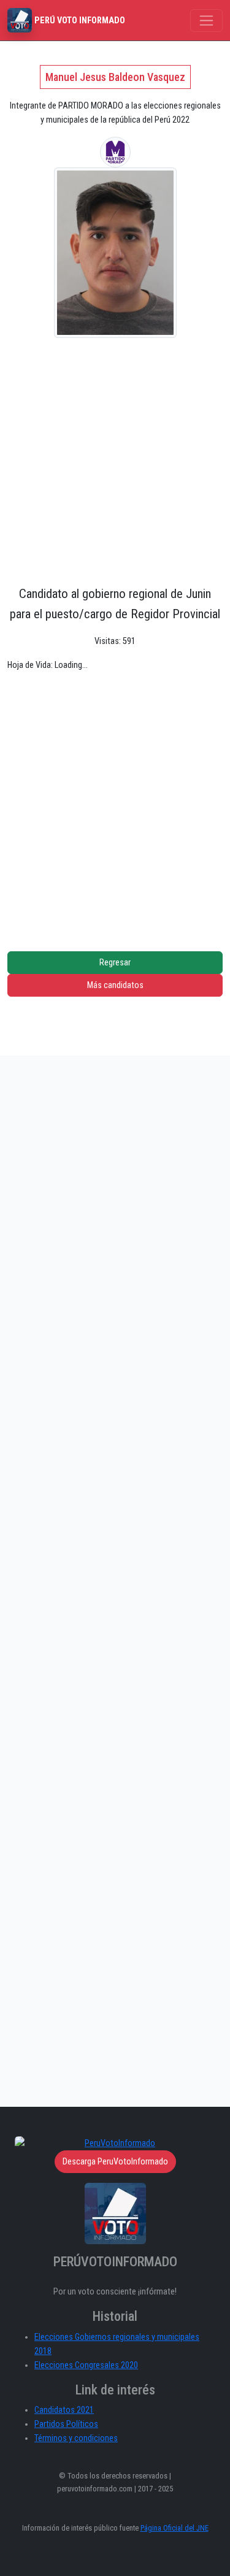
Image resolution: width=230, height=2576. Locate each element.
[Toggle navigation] (206, 21)
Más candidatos (115, 985)
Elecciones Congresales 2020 (86, 2365)
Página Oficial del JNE (174, 2528)
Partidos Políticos (66, 2424)
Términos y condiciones (76, 2438)
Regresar (115, 963)
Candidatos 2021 (64, 2410)
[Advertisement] (115, 459)
